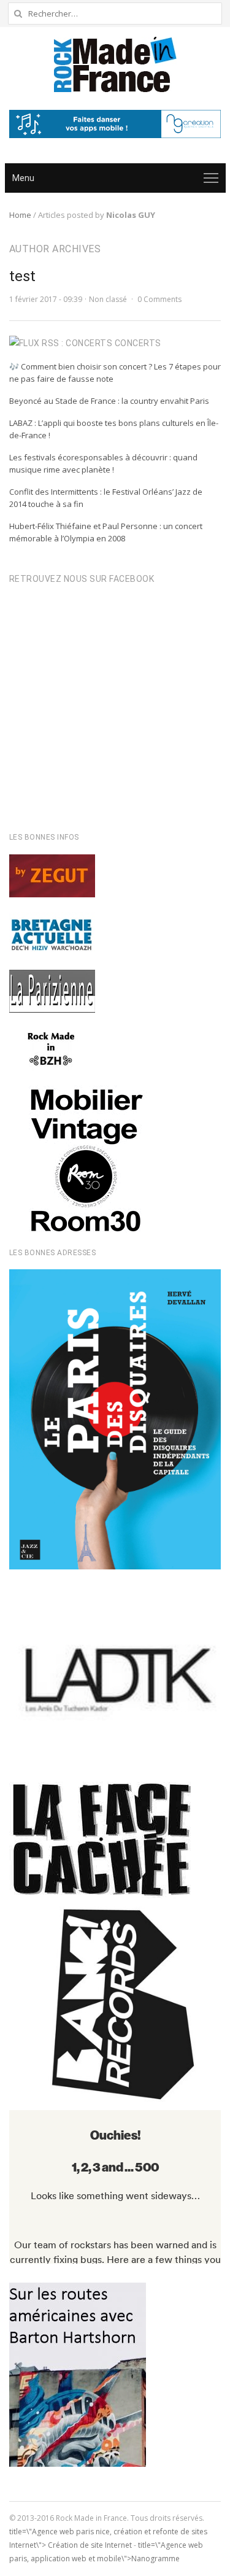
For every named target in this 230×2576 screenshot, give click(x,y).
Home (20, 215)
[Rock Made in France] (115, 64)
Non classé (108, 299)
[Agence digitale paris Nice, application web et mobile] (115, 124)
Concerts (138, 343)
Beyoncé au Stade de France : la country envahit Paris (109, 401)
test (22, 276)
